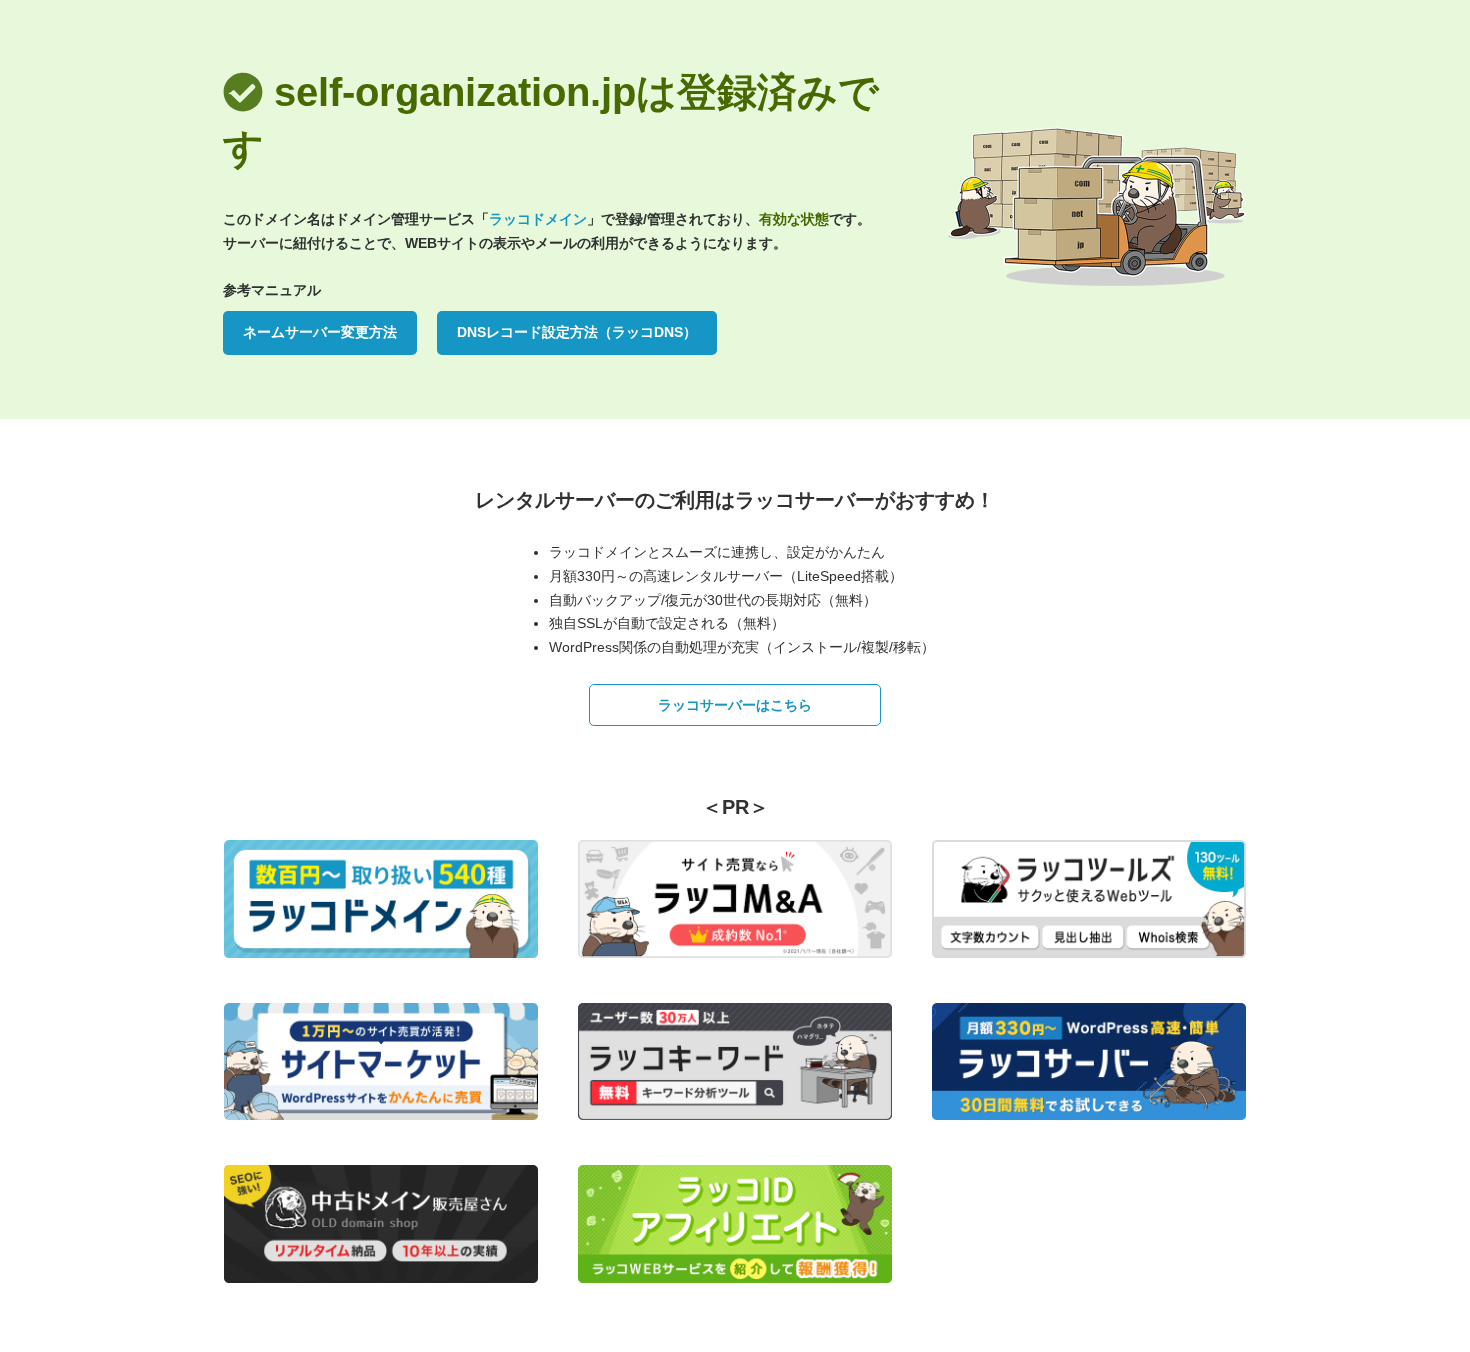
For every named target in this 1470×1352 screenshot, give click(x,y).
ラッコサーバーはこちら (735, 705)
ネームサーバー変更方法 (320, 332)
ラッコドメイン (538, 219)
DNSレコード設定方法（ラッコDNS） (577, 332)
